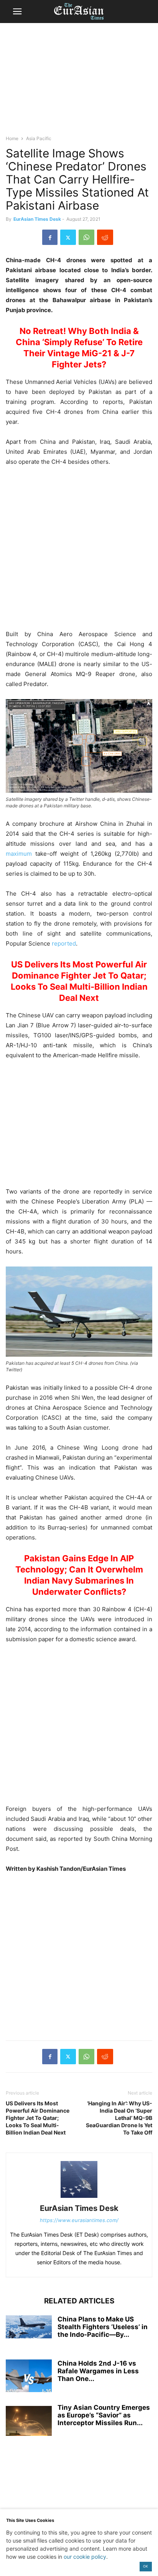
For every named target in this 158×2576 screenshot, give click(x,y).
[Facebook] (50, 237)
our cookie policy (85, 2557)
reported (64, 943)
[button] (17, 12)
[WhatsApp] (86, 237)
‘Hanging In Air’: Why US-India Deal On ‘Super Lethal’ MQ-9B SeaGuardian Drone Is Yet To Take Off (119, 2118)
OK (146, 2566)
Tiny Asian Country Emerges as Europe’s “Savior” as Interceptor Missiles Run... (104, 2415)
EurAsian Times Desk (37, 219)
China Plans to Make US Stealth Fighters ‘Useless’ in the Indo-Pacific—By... (103, 2327)
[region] (79, 83)
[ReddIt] (105, 237)
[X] (68, 237)
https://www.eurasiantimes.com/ (79, 2220)
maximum (19, 854)
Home (12, 138)
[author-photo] (79, 2198)
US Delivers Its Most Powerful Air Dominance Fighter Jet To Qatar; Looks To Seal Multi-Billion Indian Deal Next (38, 2118)
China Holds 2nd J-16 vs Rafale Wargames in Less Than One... (98, 2371)
